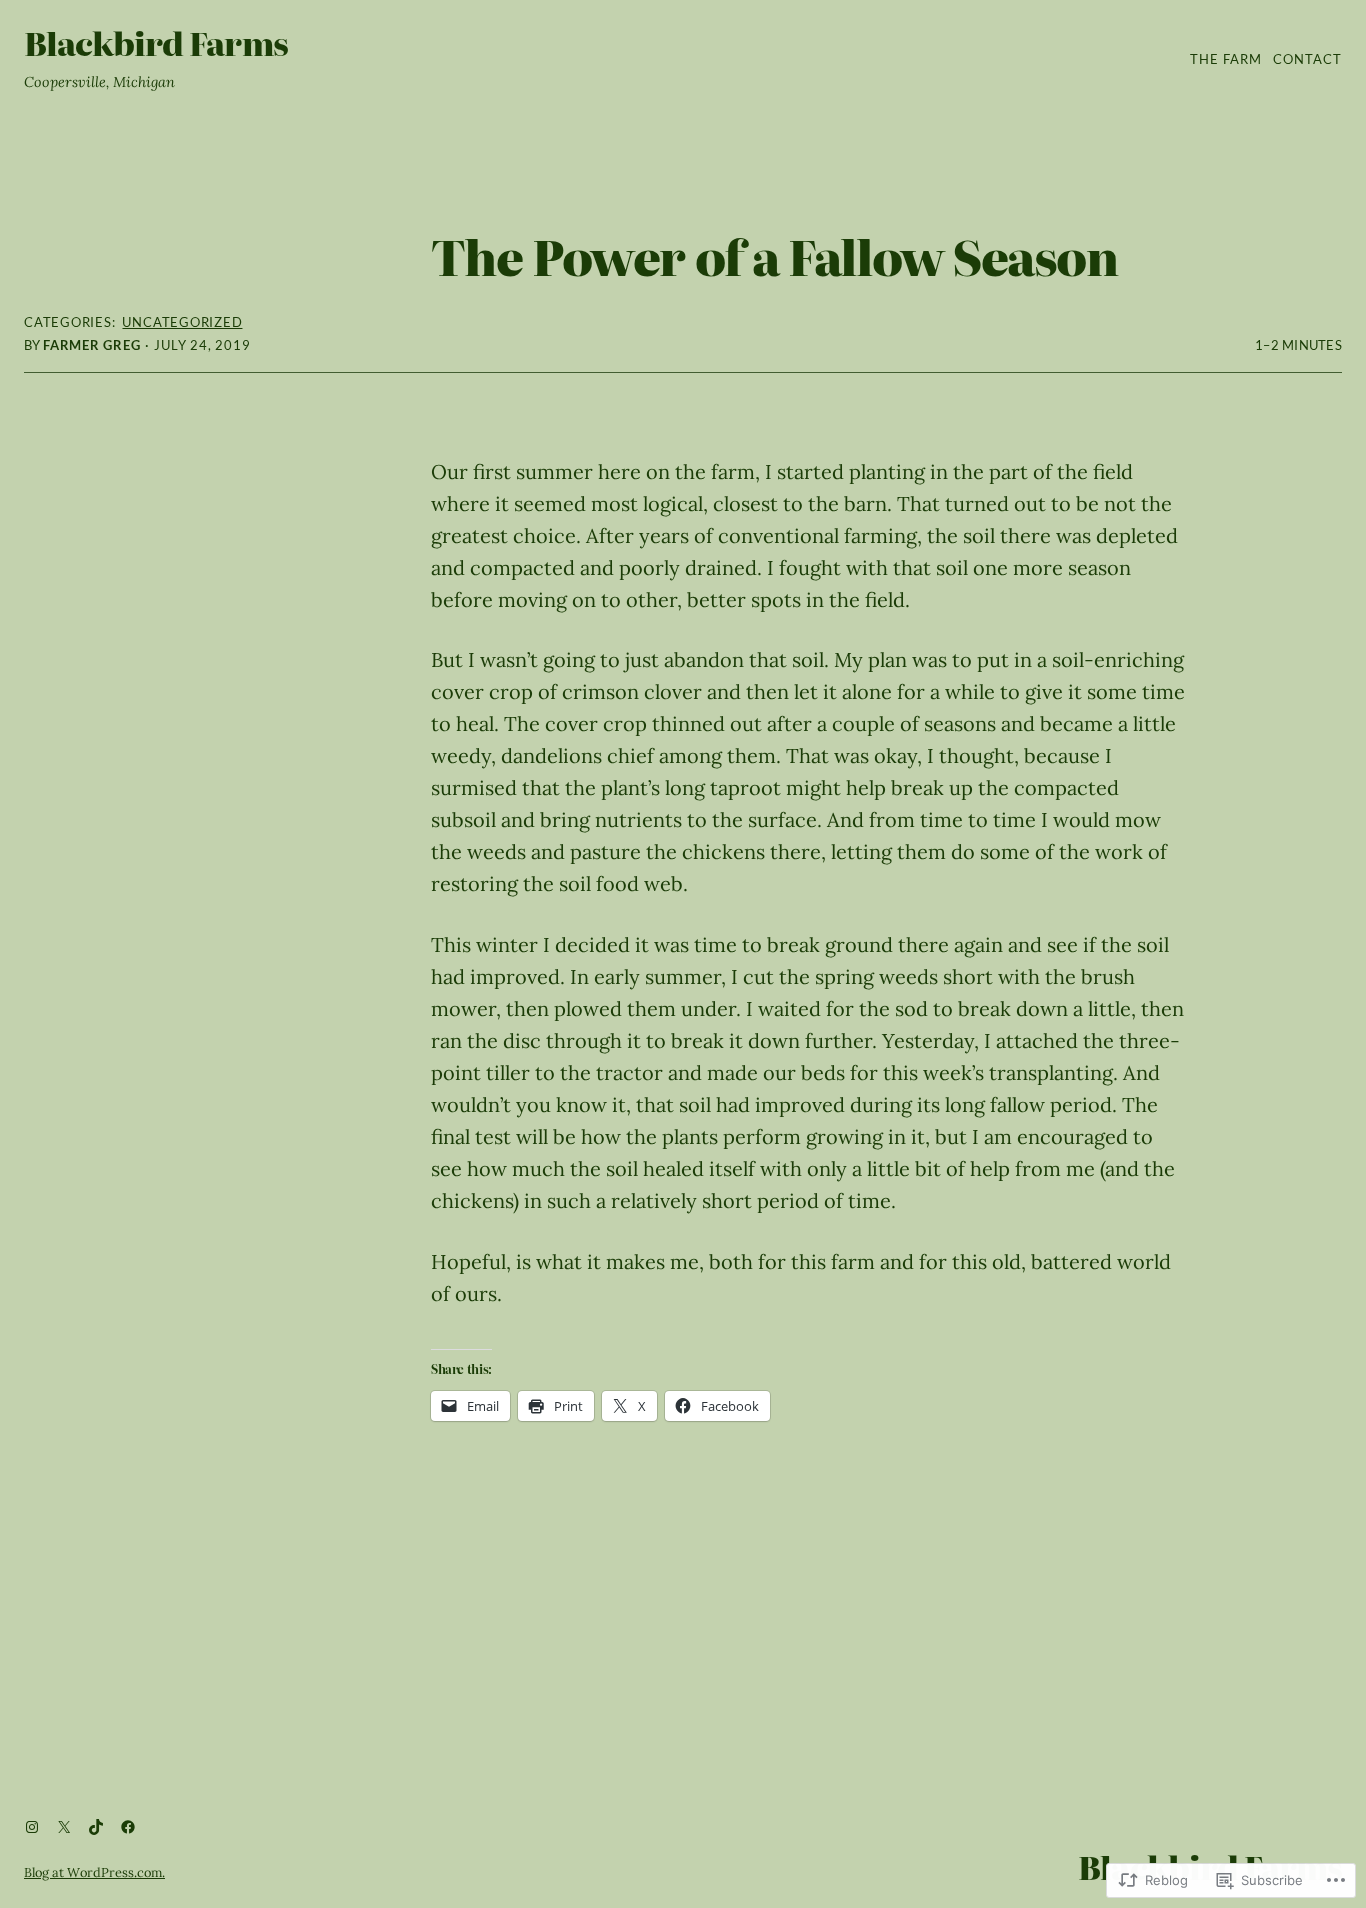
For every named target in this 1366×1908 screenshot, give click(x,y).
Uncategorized (182, 322)
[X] (64, 1827)
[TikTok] (96, 1827)
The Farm (1226, 59)
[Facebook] (128, 1827)
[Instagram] (32, 1827)
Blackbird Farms (156, 42)
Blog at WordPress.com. (94, 1872)
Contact (1307, 59)
